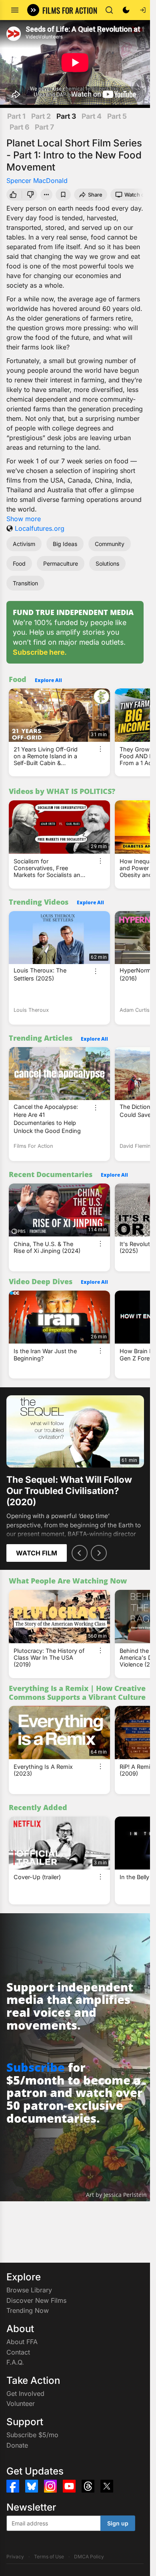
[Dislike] (31, 195)
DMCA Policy (89, 2557)
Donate (17, 2445)
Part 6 (19, 127)
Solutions (107, 563)
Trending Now (28, 2310)
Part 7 (44, 127)
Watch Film (37, 1553)
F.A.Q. (15, 2362)
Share (95, 195)
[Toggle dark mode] (126, 10)
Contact (18, 2352)
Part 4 (92, 116)
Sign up (118, 2523)
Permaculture (61, 563)
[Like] (13, 195)
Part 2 (41, 116)
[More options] (100, 749)
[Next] (99, 1553)
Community (110, 544)
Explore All (48, 680)
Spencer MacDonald (37, 181)
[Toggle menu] (15, 10)
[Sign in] (143, 10)
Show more (24, 519)
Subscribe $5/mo (32, 2435)
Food (19, 563)
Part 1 (16, 116)
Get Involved (25, 2393)
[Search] (109, 10)
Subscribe (36, 2067)
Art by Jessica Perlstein (116, 2195)
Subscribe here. (40, 652)
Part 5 (117, 116)
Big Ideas (65, 544)
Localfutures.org (40, 528)
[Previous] (80, 1553)
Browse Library (29, 2290)
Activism (24, 544)
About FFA (22, 2342)
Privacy (15, 2557)
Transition (25, 583)
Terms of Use (49, 2557)
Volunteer (21, 2403)
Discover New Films (36, 2300)
